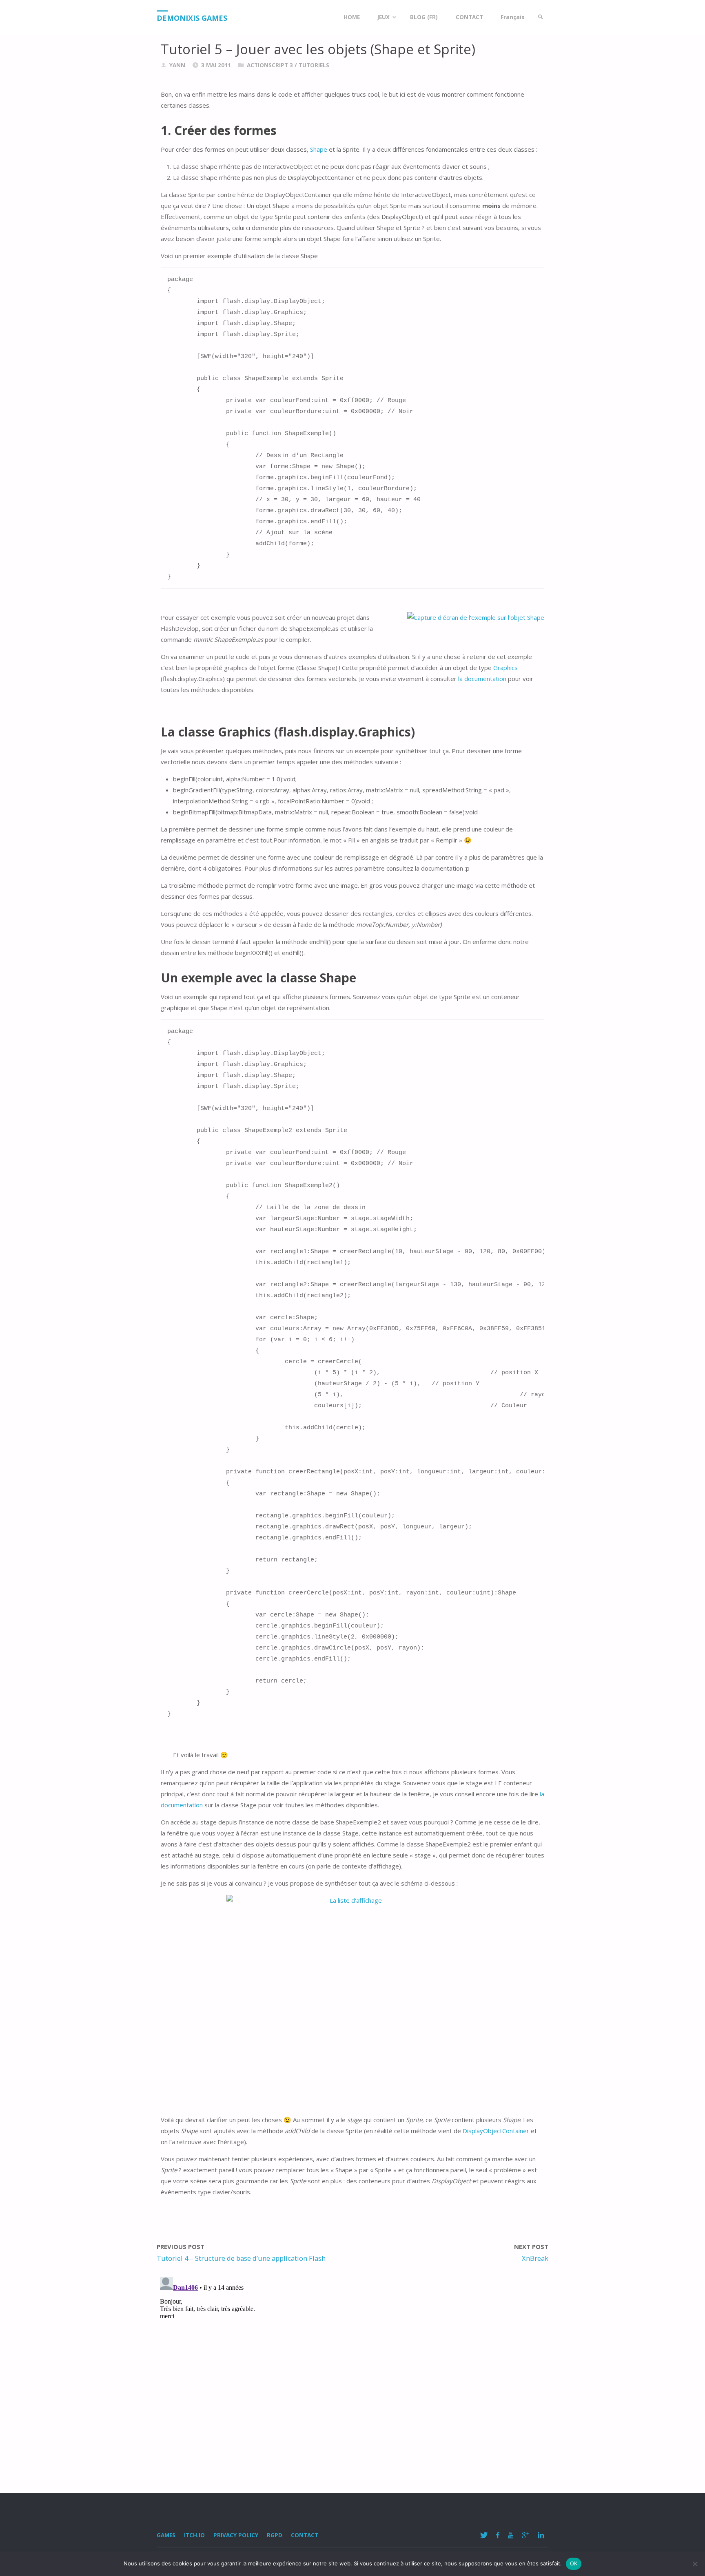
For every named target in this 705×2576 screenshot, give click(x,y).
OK (574, 2563)
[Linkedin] (541, 2535)
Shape (319, 149)
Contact (305, 2535)
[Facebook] (498, 2535)
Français (512, 17)
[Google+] (525, 2535)
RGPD (275, 2535)
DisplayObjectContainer (496, 2131)
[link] (541, 17)
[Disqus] (352, 2375)
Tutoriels (314, 65)
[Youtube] (510, 2535)
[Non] (695, 2564)
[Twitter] (484, 2535)
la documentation (482, 679)
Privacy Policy (236, 2535)
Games (166, 2535)
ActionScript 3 (270, 65)
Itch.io (194, 2535)
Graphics (505, 668)
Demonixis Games (192, 18)
